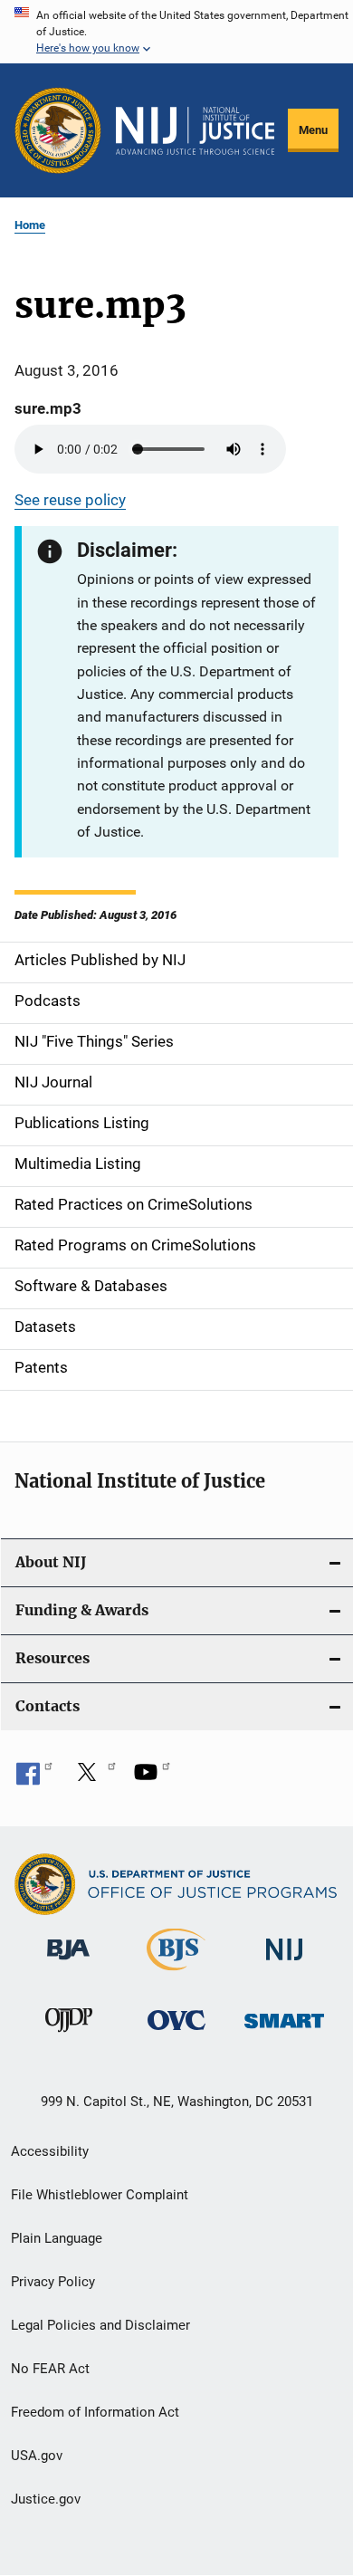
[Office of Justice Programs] (58, 130)
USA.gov (37, 2456)
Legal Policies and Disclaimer (100, 2325)
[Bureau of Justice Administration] (68, 1963)
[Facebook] (34, 1778)
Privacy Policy (53, 2282)
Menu (313, 130)
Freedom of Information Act (95, 2412)
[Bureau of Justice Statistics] (176, 1974)
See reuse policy (70, 500)
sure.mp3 (48, 408)
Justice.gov (46, 2499)
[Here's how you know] (176, 32)
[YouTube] (152, 1778)
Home (30, 225)
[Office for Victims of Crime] (176, 2033)
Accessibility (50, 2151)
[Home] (195, 131)
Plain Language (57, 2238)
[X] (93, 1778)
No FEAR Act (50, 2369)
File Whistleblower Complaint (100, 2195)
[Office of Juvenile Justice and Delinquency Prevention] (69, 2035)
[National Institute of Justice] (284, 1963)
